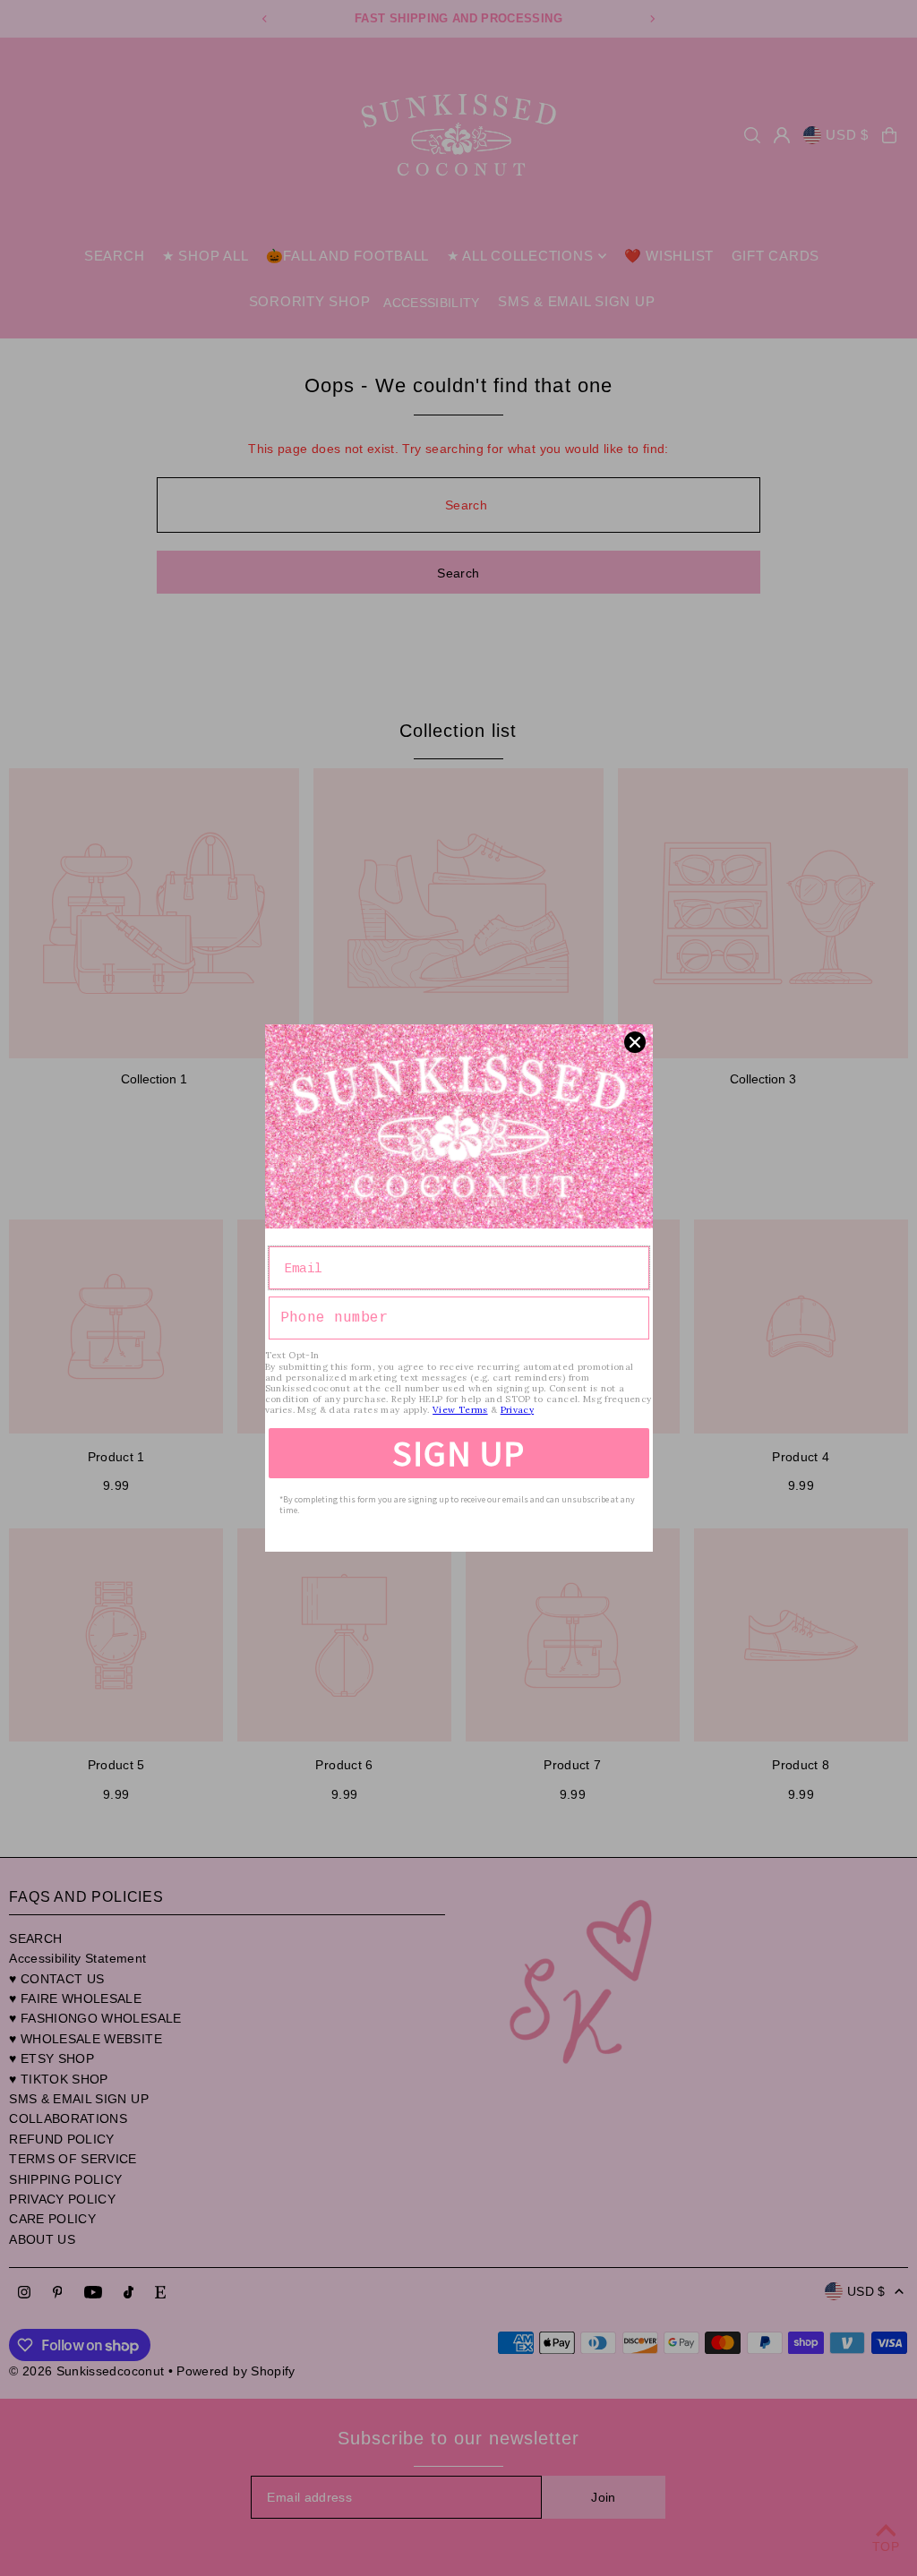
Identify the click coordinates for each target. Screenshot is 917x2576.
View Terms (460, 1410)
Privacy (517, 1410)
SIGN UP (458, 1453)
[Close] (635, 1042)
